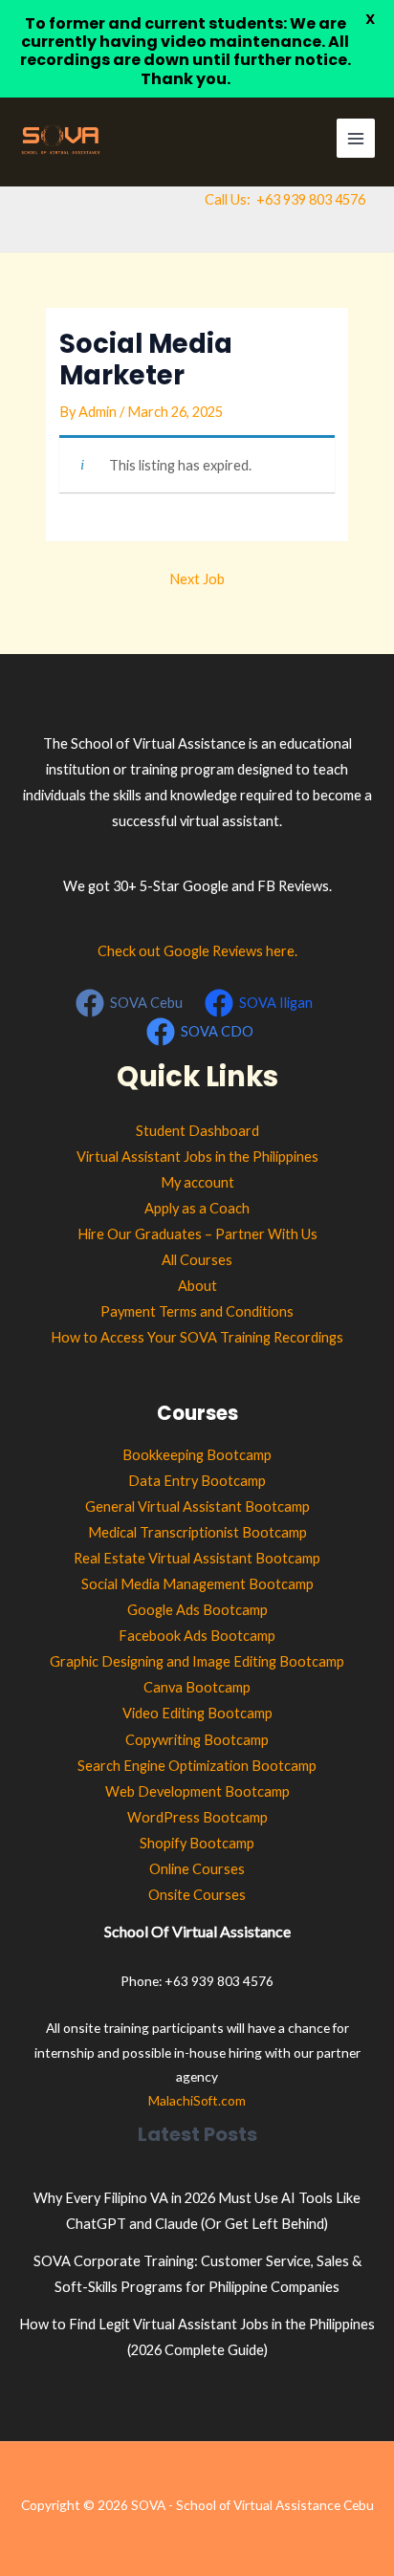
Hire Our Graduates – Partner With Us (197, 1234)
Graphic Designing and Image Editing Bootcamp (197, 1661)
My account (197, 1182)
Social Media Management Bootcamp (197, 1584)
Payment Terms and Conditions (197, 1311)
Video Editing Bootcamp (197, 1713)
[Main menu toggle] (356, 138)
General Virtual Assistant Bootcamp (197, 1506)
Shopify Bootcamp (197, 1843)
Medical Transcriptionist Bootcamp (197, 1532)
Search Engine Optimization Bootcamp (197, 1766)
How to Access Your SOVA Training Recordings (197, 1337)
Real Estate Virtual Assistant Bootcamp (197, 1558)
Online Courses (197, 1869)
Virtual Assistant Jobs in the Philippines (197, 1157)
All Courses (197, 1260)
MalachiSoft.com (197, 2100)
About (197, 1286)
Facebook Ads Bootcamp (197, 1636)
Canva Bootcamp (197, 1687)
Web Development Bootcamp (197, 1791)
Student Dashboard (197, 1131)
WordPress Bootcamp (197, 1817)
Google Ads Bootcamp (197, 1610)
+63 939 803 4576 (311, 199)
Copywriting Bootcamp (197, 1740)
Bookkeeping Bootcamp (197, 1455)
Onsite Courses (197, 1895)
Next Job (197, 579)
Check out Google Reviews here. (197, 951)
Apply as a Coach (197, 1208)
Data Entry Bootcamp (197, 1481)
